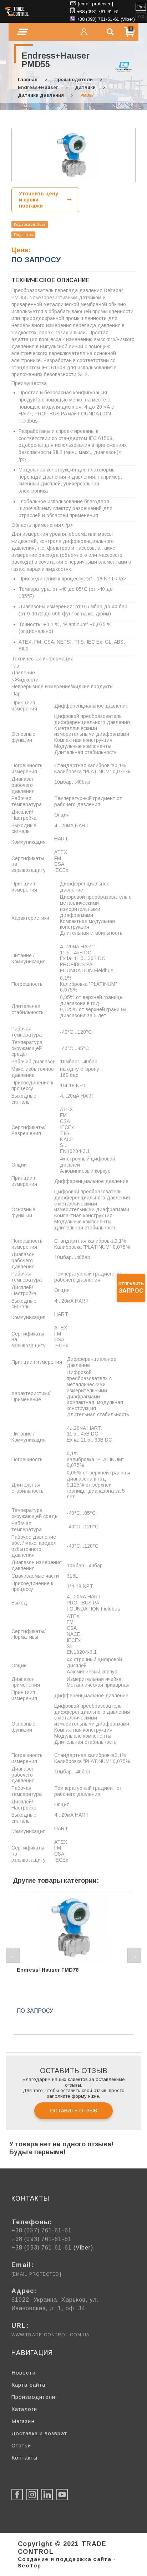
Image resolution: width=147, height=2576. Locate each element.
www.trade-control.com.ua (50, 2335)
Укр (141, 16)
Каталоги (24, 2409)
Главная (28, 79)
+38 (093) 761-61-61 (98, 12)
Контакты (24, 2458)
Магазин (23, 2421)
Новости (24, 2373)
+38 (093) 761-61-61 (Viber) (106, 19)
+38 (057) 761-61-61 (42, 2230)
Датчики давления (41, 95)
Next (134, 1956)
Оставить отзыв (73, 2111)
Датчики (85, 87)
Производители (73, 79)
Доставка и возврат (39, 2433)
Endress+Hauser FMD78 (48, 1970)
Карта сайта (28, 2385)
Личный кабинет (84, 32)
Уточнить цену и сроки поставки (39, 200)
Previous (13, 1956)
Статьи (21, 2445)
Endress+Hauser (38, 87)
